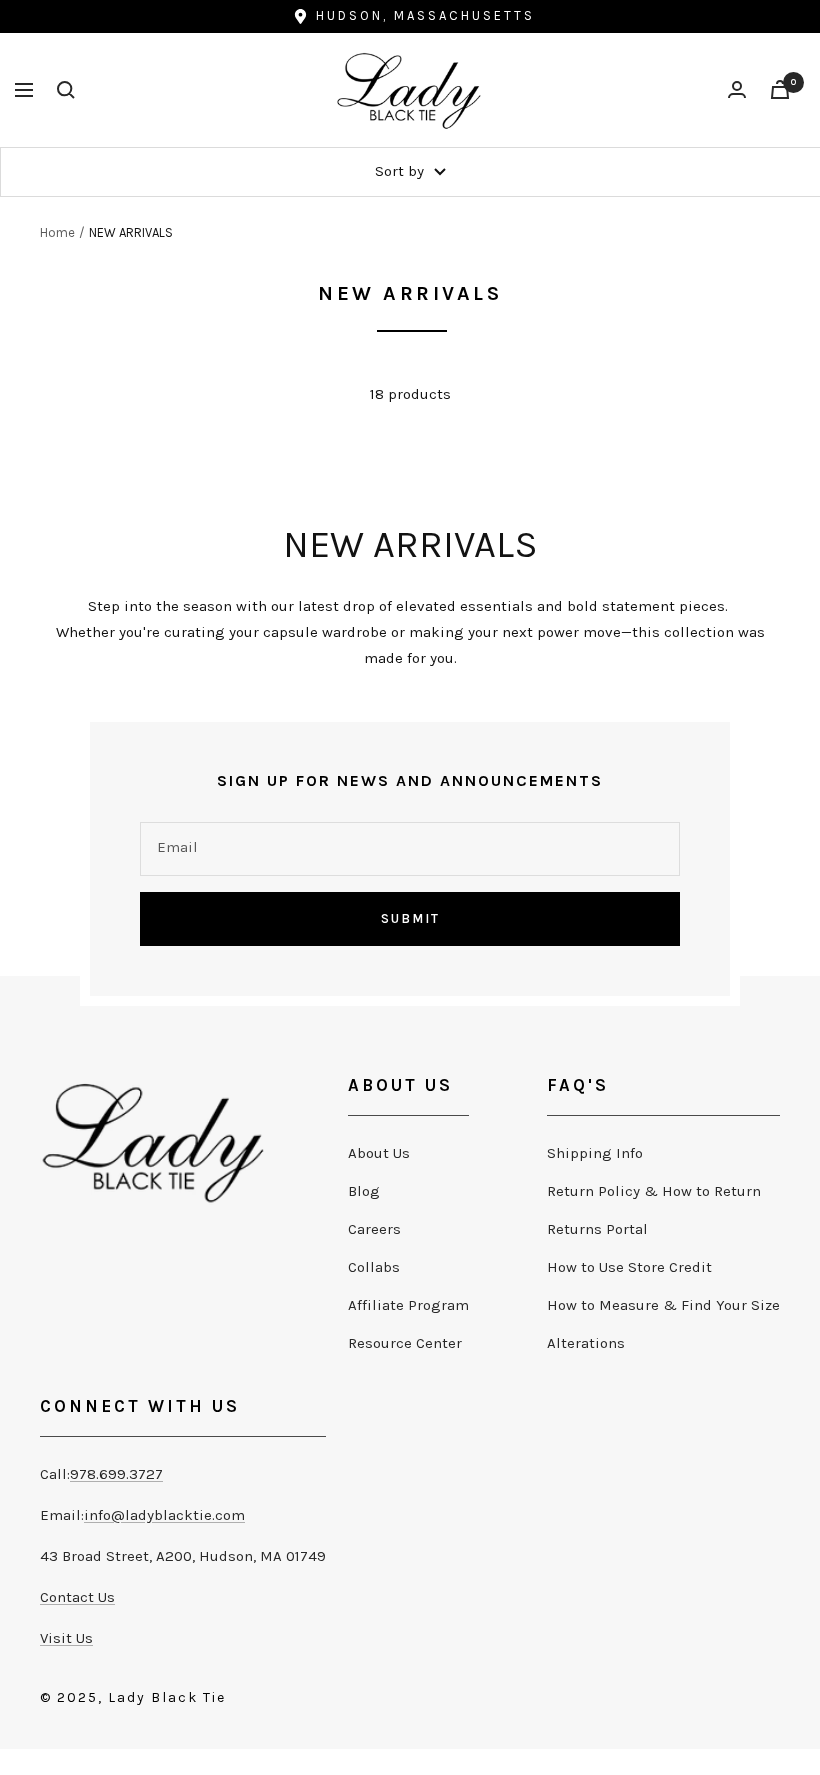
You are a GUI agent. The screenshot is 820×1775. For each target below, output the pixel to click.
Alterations (586, 1343)
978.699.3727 (116, 1474)
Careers (374, 1229)
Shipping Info (595, 1153)
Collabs (374, 1267)
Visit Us (66, 1638)
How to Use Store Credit (629, 1267)
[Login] (737, 89)
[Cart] (780, 89)
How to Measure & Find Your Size (663, 1305)
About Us (379, 1153)
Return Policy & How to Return (654, 1191)
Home (57, 232)
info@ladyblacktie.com (164, 1515)
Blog (364, 1191)
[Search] (66, 90)
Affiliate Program (408, 1305)
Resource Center (405, 1343)
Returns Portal (597, 1229)
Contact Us (77, 1597)
